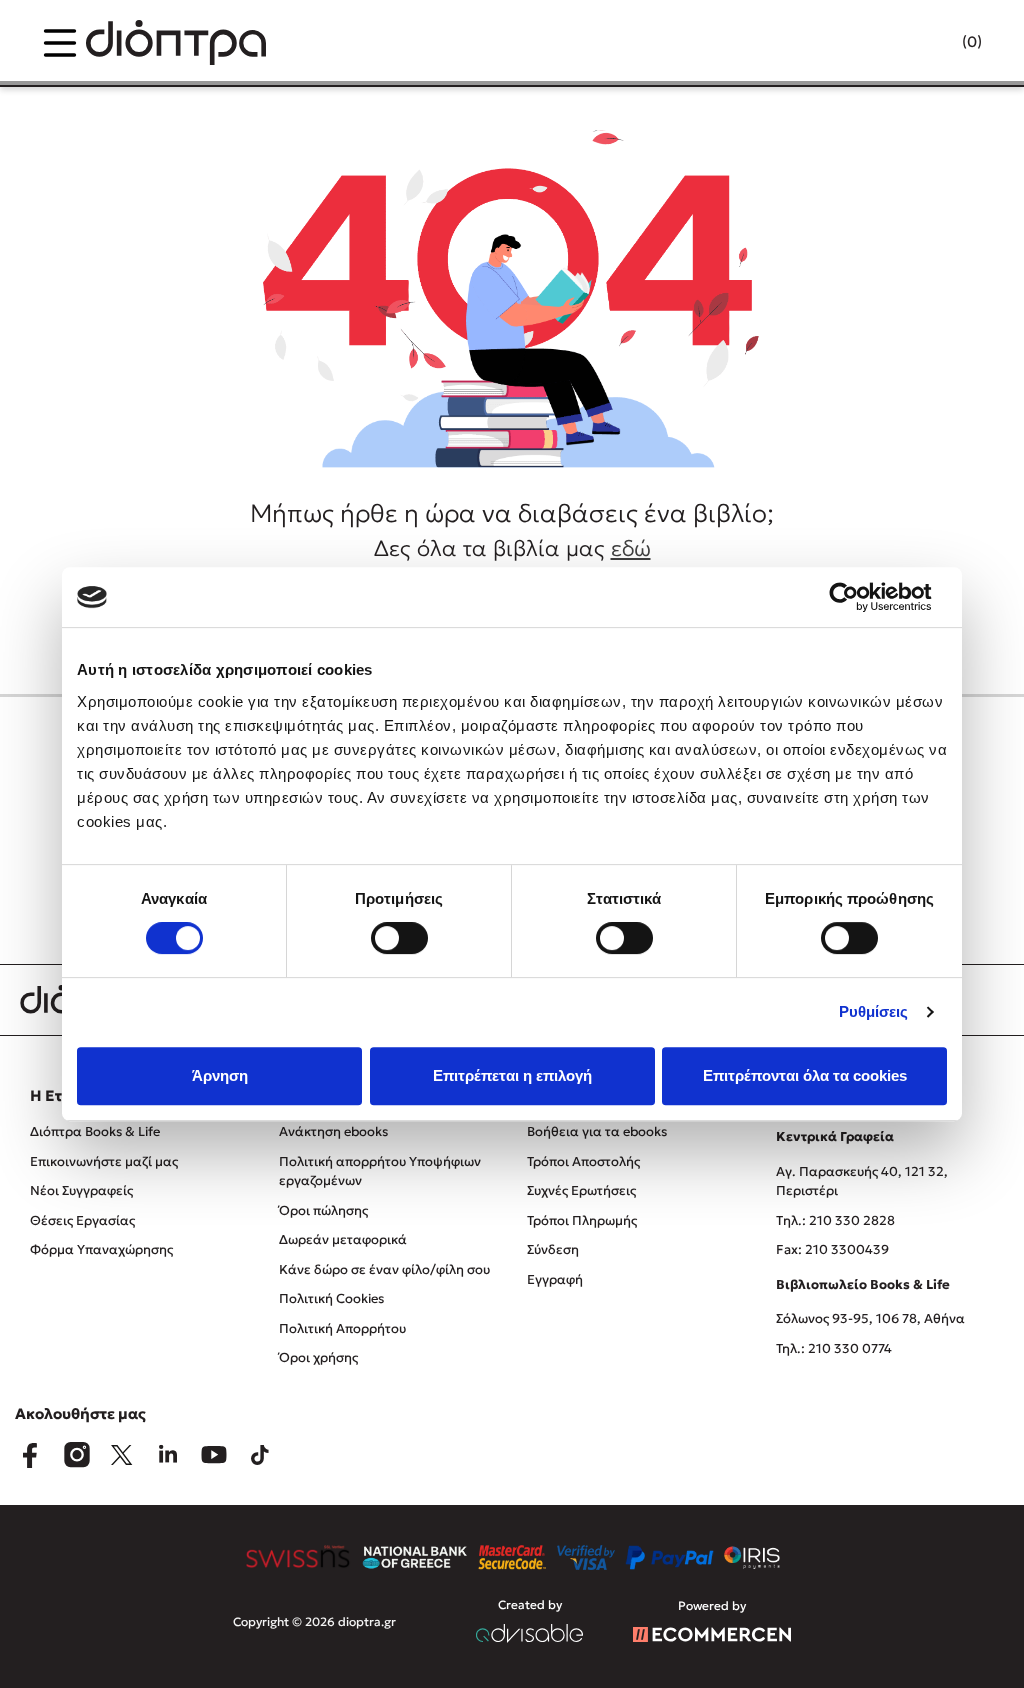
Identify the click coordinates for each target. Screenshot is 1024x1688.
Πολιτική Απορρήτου (342, 1328)
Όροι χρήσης (318, 1357)
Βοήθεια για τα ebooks (597, 1131)
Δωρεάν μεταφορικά (343, 1239)
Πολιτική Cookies (331, 1298)
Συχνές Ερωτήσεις (581, 1190)
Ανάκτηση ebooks (333, 1131)
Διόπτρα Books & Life (95, 1131)
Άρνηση (220, 1075)
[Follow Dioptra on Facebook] (30, 1455)
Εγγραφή (555, 1279)
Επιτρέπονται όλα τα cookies (805, 1075)
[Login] (933, 43)
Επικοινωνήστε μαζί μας (104, 1161)
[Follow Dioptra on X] (122, 1455)
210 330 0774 (850, 1348)
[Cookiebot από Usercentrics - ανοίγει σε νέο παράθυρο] (859, 597)
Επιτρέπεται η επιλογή (512, 1075)
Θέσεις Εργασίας (82, 1220)
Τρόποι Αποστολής (583, 1161)
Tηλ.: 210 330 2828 (835, 1220)
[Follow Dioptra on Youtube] (214, 1455)
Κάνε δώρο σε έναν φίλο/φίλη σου (384, 1269)
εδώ (631, 548)
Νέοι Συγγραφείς (81, 1190)
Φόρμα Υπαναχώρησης (101, 1249)
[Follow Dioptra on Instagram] (76, 1455)
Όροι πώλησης (323, 1210)
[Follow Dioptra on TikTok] (260, 1455)
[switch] (399, 938)
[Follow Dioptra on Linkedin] (168, 1455)
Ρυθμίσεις (874, 1011)
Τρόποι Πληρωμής (582, 1220)
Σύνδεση (553, 1249)
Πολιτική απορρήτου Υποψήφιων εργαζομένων (380, 1171)
